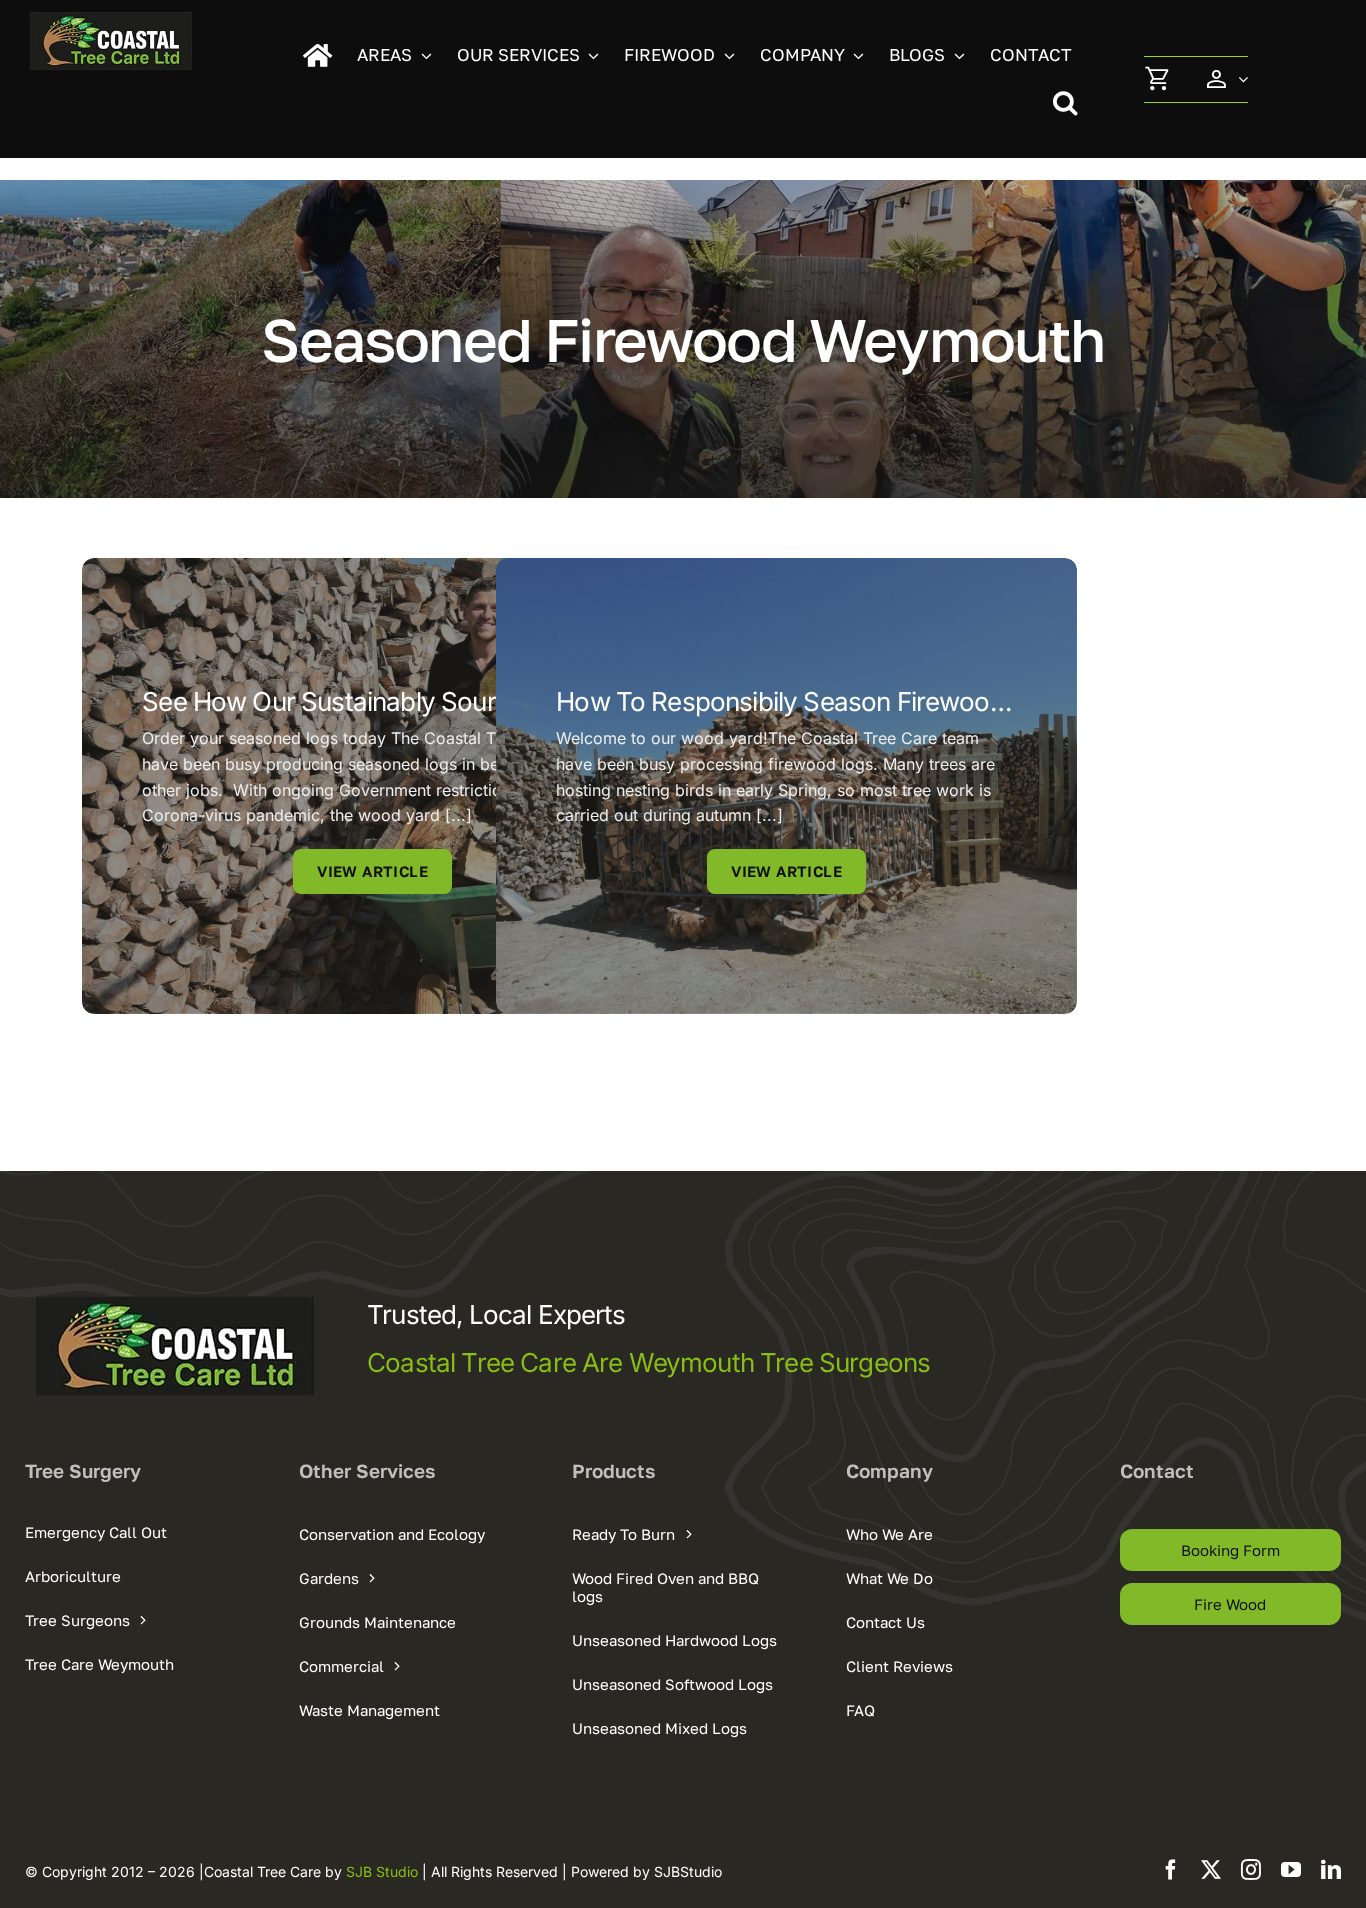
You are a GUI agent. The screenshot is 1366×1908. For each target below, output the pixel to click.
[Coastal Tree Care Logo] (111, 20)
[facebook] (1171, 1870)
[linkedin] (1331, 1870)
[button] (1072, 102)
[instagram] (1251, 1870)
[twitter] (1211, 1870)
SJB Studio (384, 1871)
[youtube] (1291, 1870)
